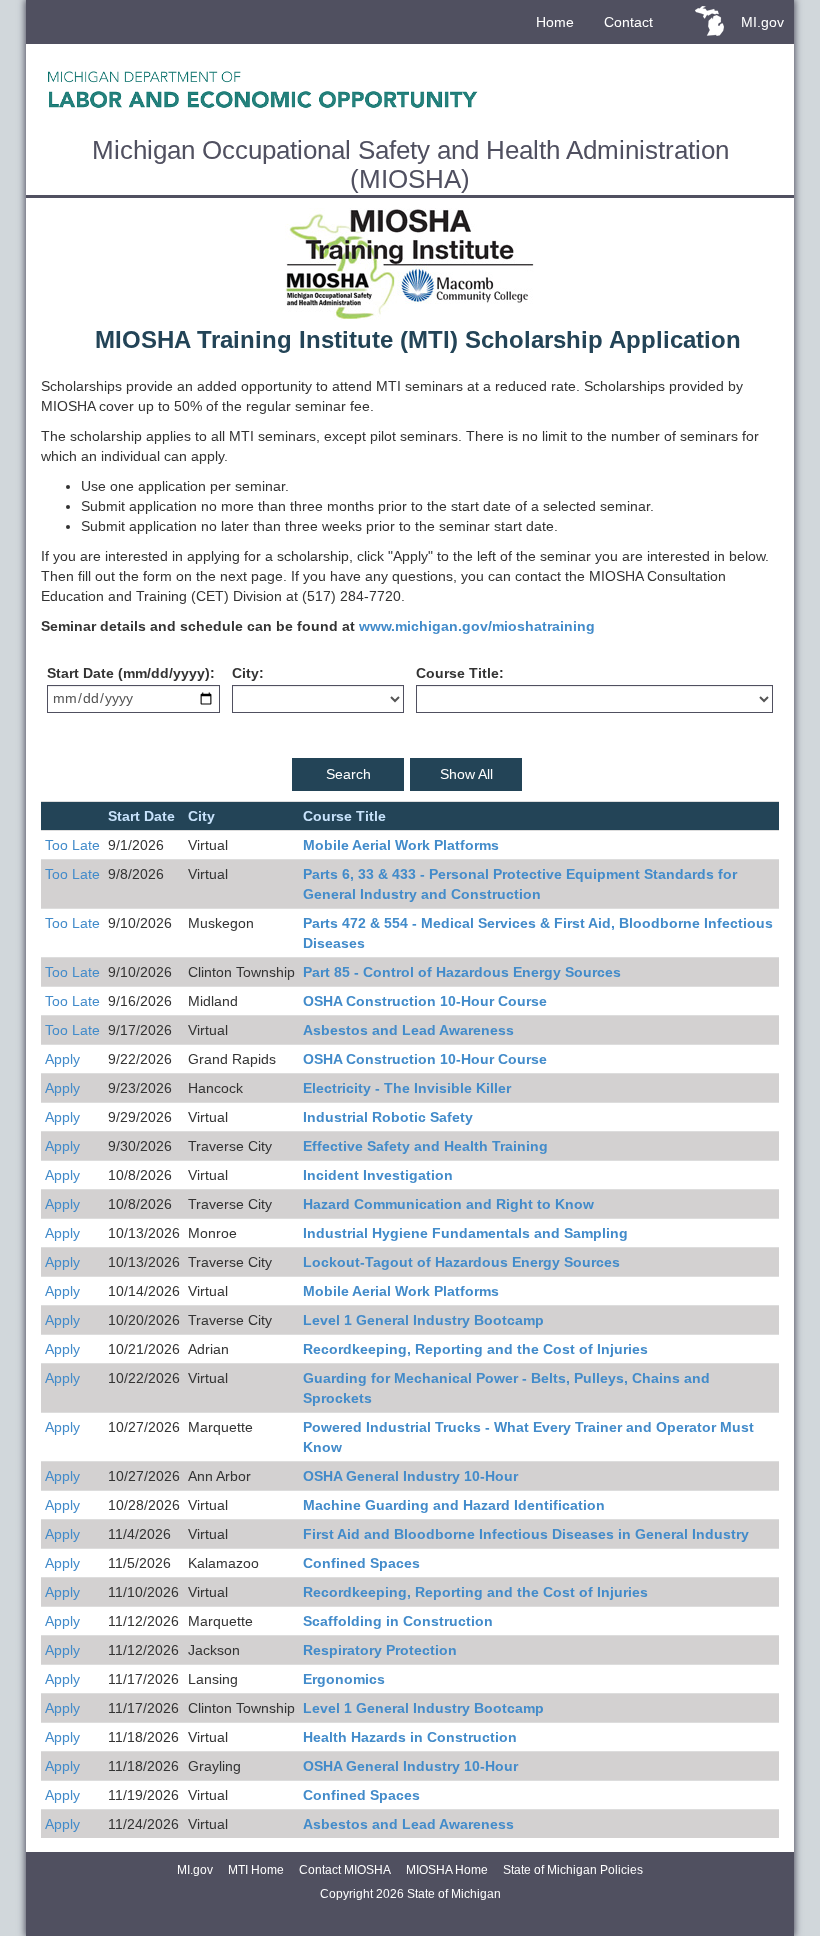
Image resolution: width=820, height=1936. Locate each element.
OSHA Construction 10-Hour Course (425, 1001)
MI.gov (762, 22)
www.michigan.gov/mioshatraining (477, 626)
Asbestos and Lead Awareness (408, 1030)
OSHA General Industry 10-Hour (410, 1476)
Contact (628, 22)
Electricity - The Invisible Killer (407, 1088)
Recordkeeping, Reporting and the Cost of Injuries (475, 1349)
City (245, 673)
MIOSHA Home (447, 1870)
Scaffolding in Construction (398, 1621)
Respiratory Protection (380, 1650)
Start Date (80, 673)
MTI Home (256, 1870)
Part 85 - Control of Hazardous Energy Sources (462, 972)
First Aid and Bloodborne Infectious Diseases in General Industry (526, 1534)
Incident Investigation (378, 1175)
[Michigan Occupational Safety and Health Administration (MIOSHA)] (410, 89)
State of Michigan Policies (573, 1870)
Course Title (457, 673)
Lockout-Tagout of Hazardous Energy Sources (461, 1262)
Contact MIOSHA (345, 1870)
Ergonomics (344, 1679)
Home (555, 22)
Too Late (72, 845)
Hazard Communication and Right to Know (448, 1204)
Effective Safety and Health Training (425, 1146)
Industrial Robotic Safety (388, 1117)
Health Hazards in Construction (410, 1737)
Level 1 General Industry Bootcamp (423, 1320)
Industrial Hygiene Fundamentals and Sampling (465, 1233)
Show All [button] (466, 774)
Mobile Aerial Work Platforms (401, 845)
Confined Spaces (361, 1563)
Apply (62, 1059)
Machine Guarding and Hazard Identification (454, 1505)
